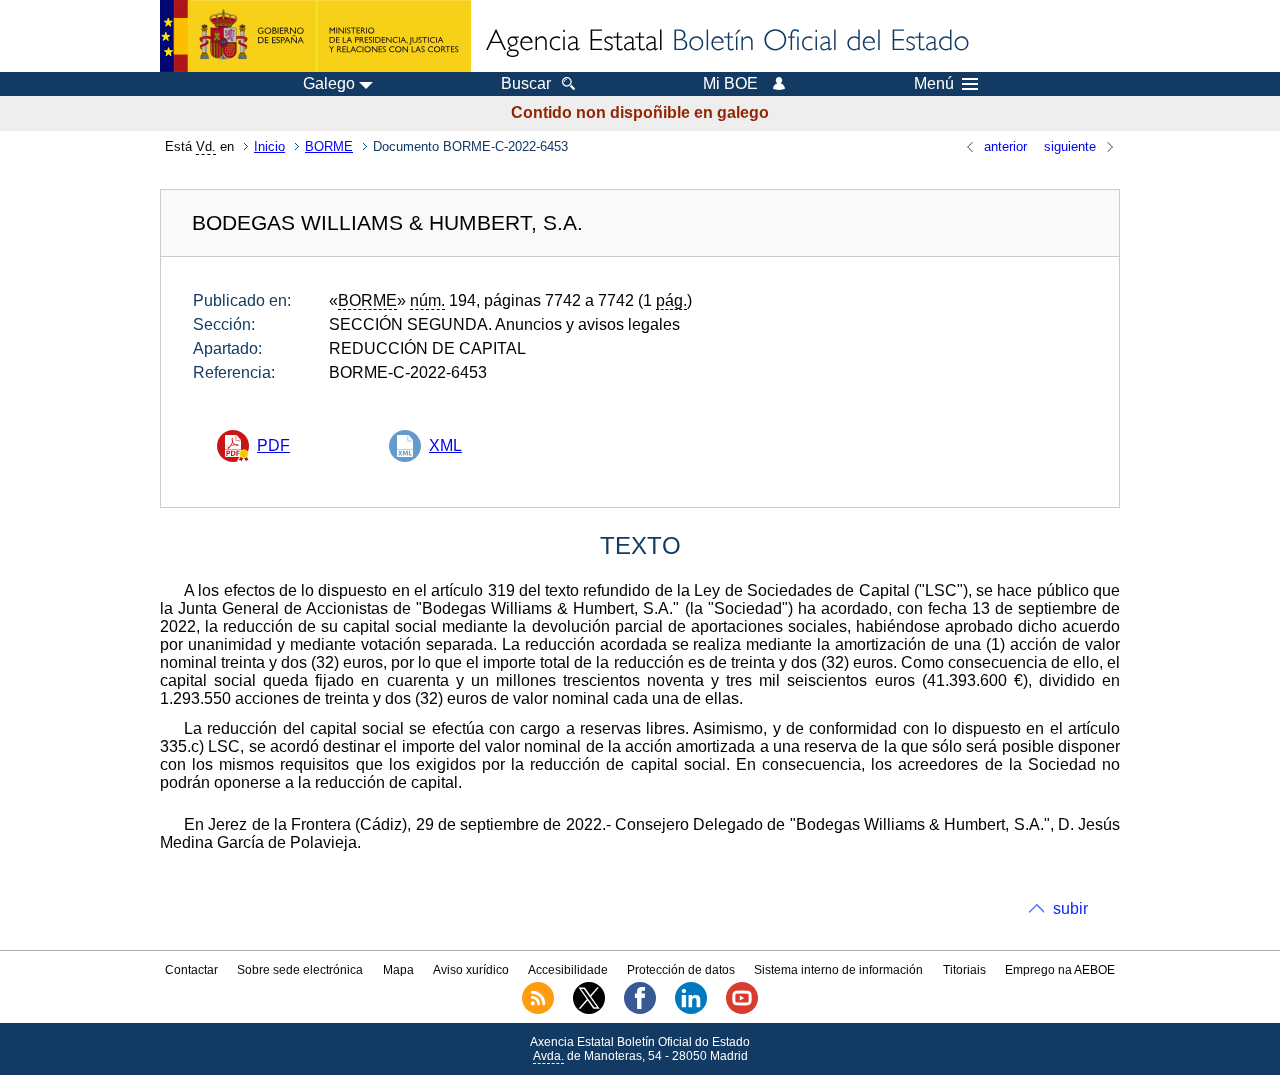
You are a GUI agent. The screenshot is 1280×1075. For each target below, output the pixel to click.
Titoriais (964, 970)
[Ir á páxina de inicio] (726, 42)
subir (1070, 908)
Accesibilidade (568, 970)
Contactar (191, 970)
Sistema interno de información (838, 970)
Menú (934, 84)
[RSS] (538, 1010)
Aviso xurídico (471, 970)
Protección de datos (681, 970)
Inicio (269, 146)
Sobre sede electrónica (300, 970)
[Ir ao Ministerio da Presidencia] (315, 36)
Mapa (398, 970)
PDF (273, 445)
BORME (329, 146)
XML (445, 445)
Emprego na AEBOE (1060, 970)
